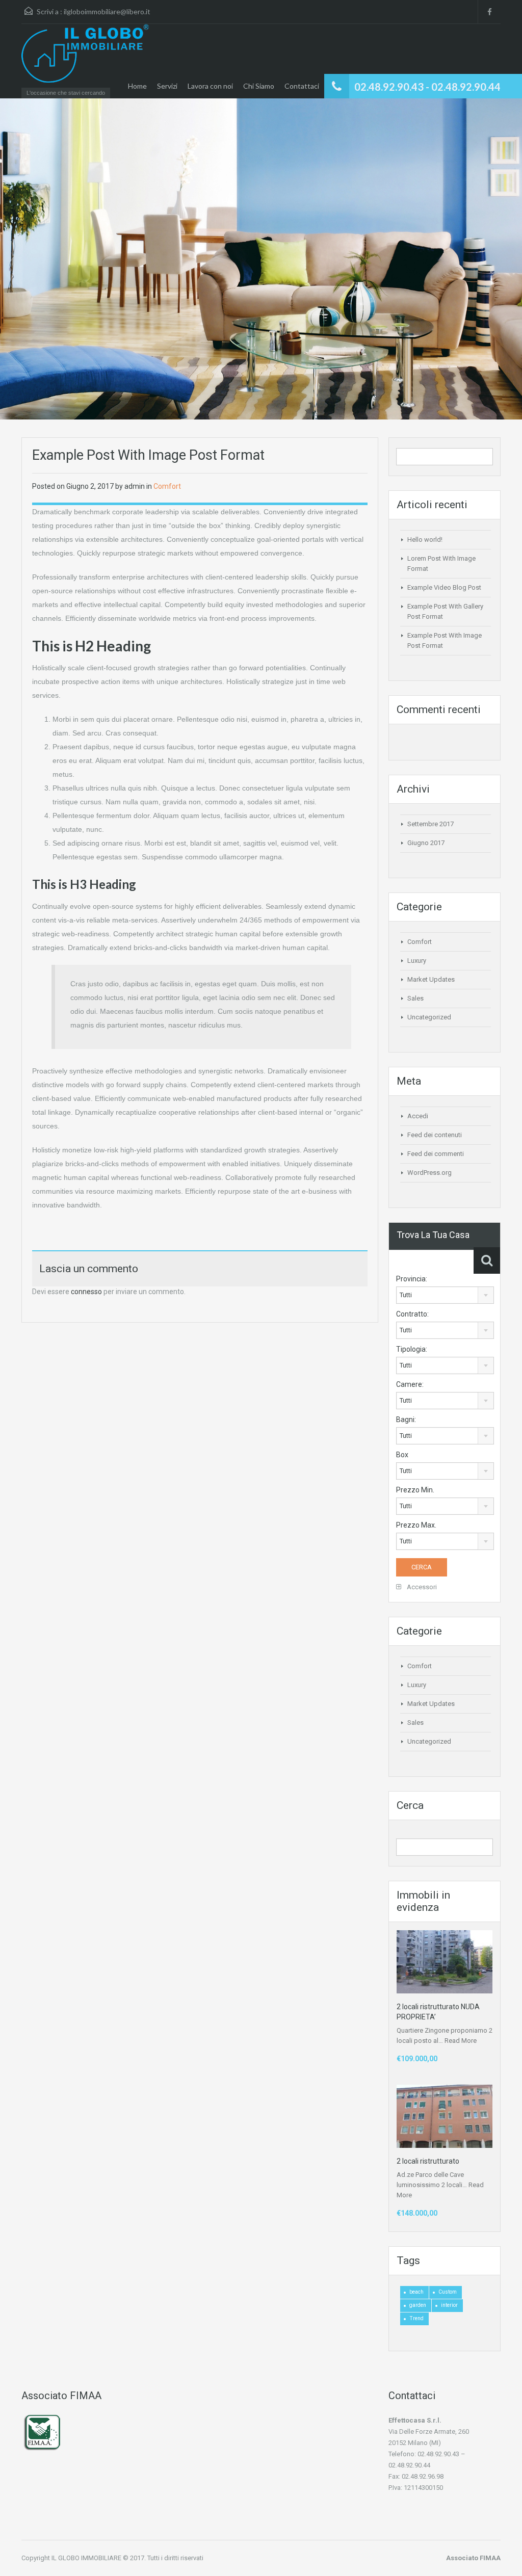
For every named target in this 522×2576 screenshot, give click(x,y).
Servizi (167, 86)
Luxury (417, 961)
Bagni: (406, 1420)
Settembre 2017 (430, 824)
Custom (448, 2292)
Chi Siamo (259, 86)
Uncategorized (429, 1017)
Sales (415, 998)
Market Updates (431, 979)
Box (402, 1455)
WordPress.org (429, 1173)
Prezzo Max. (416, 1525)
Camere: (410, 1384)
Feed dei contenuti (435, 1135)
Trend (416, 2318)
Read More (461, 2041)
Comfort (167, 486)
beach (416, 2292)
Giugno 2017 (426, 843)
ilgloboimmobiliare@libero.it (107, 11)
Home (137, 86)
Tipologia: (412, 1349)
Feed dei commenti (436, 1154)
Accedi (418, 1116)
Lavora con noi (210, 86)
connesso (86, 1292)
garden (418, 2305)
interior (449, 2305)
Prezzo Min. (415, 1490)
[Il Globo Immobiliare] (85, 58)
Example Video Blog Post (444, 587)
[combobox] (445, 1295)
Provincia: (412, 1279)
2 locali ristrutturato (428, 2161)
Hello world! (425, 540)
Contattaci (302, 86)
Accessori (421, 1587)
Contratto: (412, 1314)
